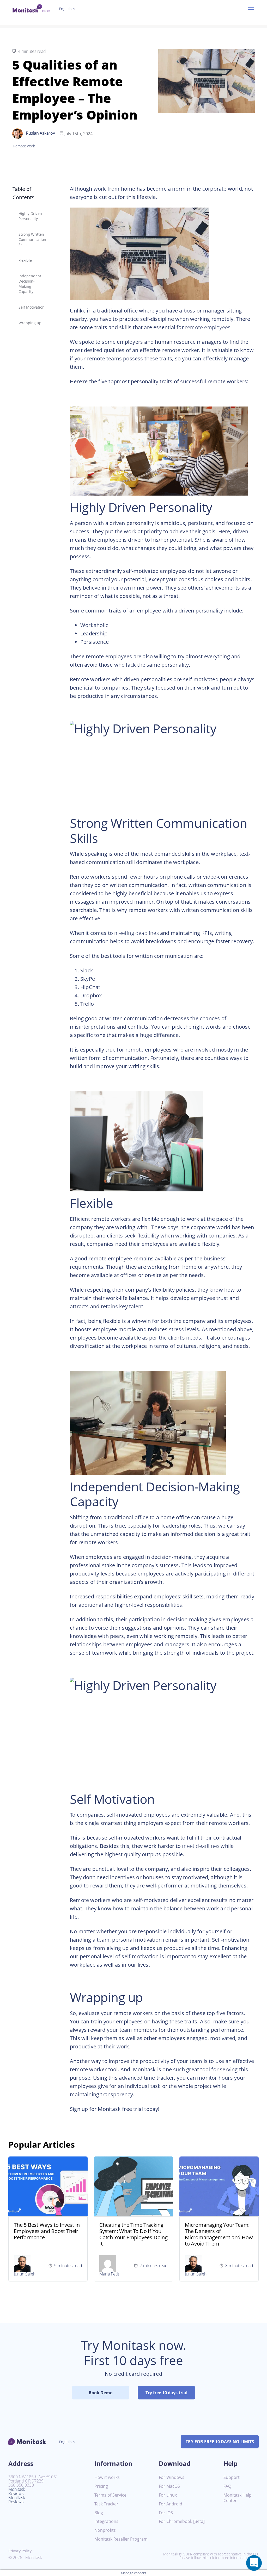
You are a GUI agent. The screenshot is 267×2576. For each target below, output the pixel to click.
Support (232, 2477)
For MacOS (169, 2486)
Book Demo (101, 2393)
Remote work (24, 146)
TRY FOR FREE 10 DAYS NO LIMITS (220, 2442)
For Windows (172, 2477)
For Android (171, 2504)
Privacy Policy (20, 2551)
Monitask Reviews (17, 2491)
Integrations (106, 2521)
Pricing (101, 2486)
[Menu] (251, 9)
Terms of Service (110, 2495)
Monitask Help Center (238, 2498)
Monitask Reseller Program (121, 2539)
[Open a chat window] (254, 2563)
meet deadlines (201, 1846)
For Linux (168, 2495)
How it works (107, 2477)
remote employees (208, 327)
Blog (99, 2513)
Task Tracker (106, 2504)
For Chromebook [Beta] (182, 2521)
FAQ (227, 2486)
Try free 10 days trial (166, 2393)
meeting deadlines (136, 933)
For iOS (166, 2513)
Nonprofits (105, 2530)
